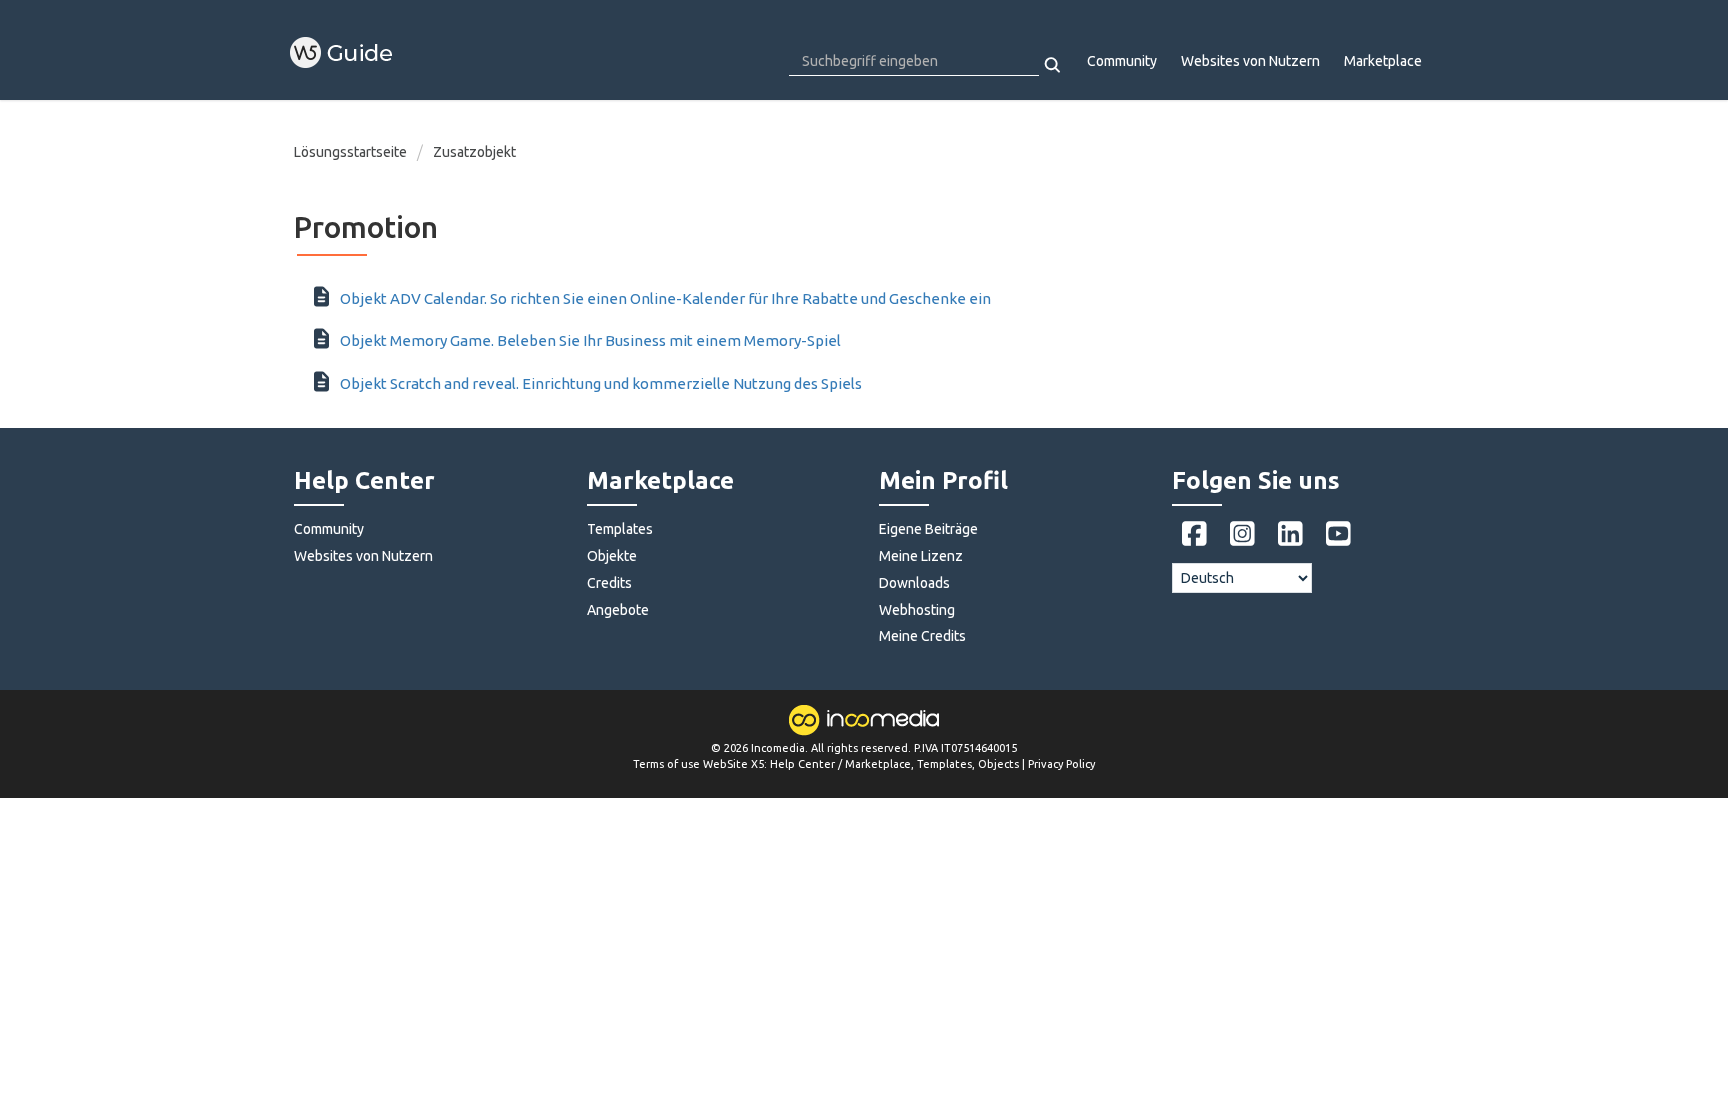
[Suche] (1053, 65)
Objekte (612, 556)
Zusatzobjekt (474, 152)
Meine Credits (922, 636)
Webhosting (917, 610)
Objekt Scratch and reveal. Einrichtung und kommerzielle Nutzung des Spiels (601, 383)
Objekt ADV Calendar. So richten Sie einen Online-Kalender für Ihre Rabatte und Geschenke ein (665, 298)
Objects (998, 764)
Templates (620, 529)
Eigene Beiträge (928, 529)
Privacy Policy (1061, 764)
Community (1122, 61)
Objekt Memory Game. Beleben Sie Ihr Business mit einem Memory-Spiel (590, 340)
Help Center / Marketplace (840, 764)
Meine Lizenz (921, 556)
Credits (609, 583)
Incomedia (778, 748)
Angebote (618, 610)
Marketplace (1383, 61)
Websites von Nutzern (1250, 61)
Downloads (914, 583)
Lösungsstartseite (352, 152)
